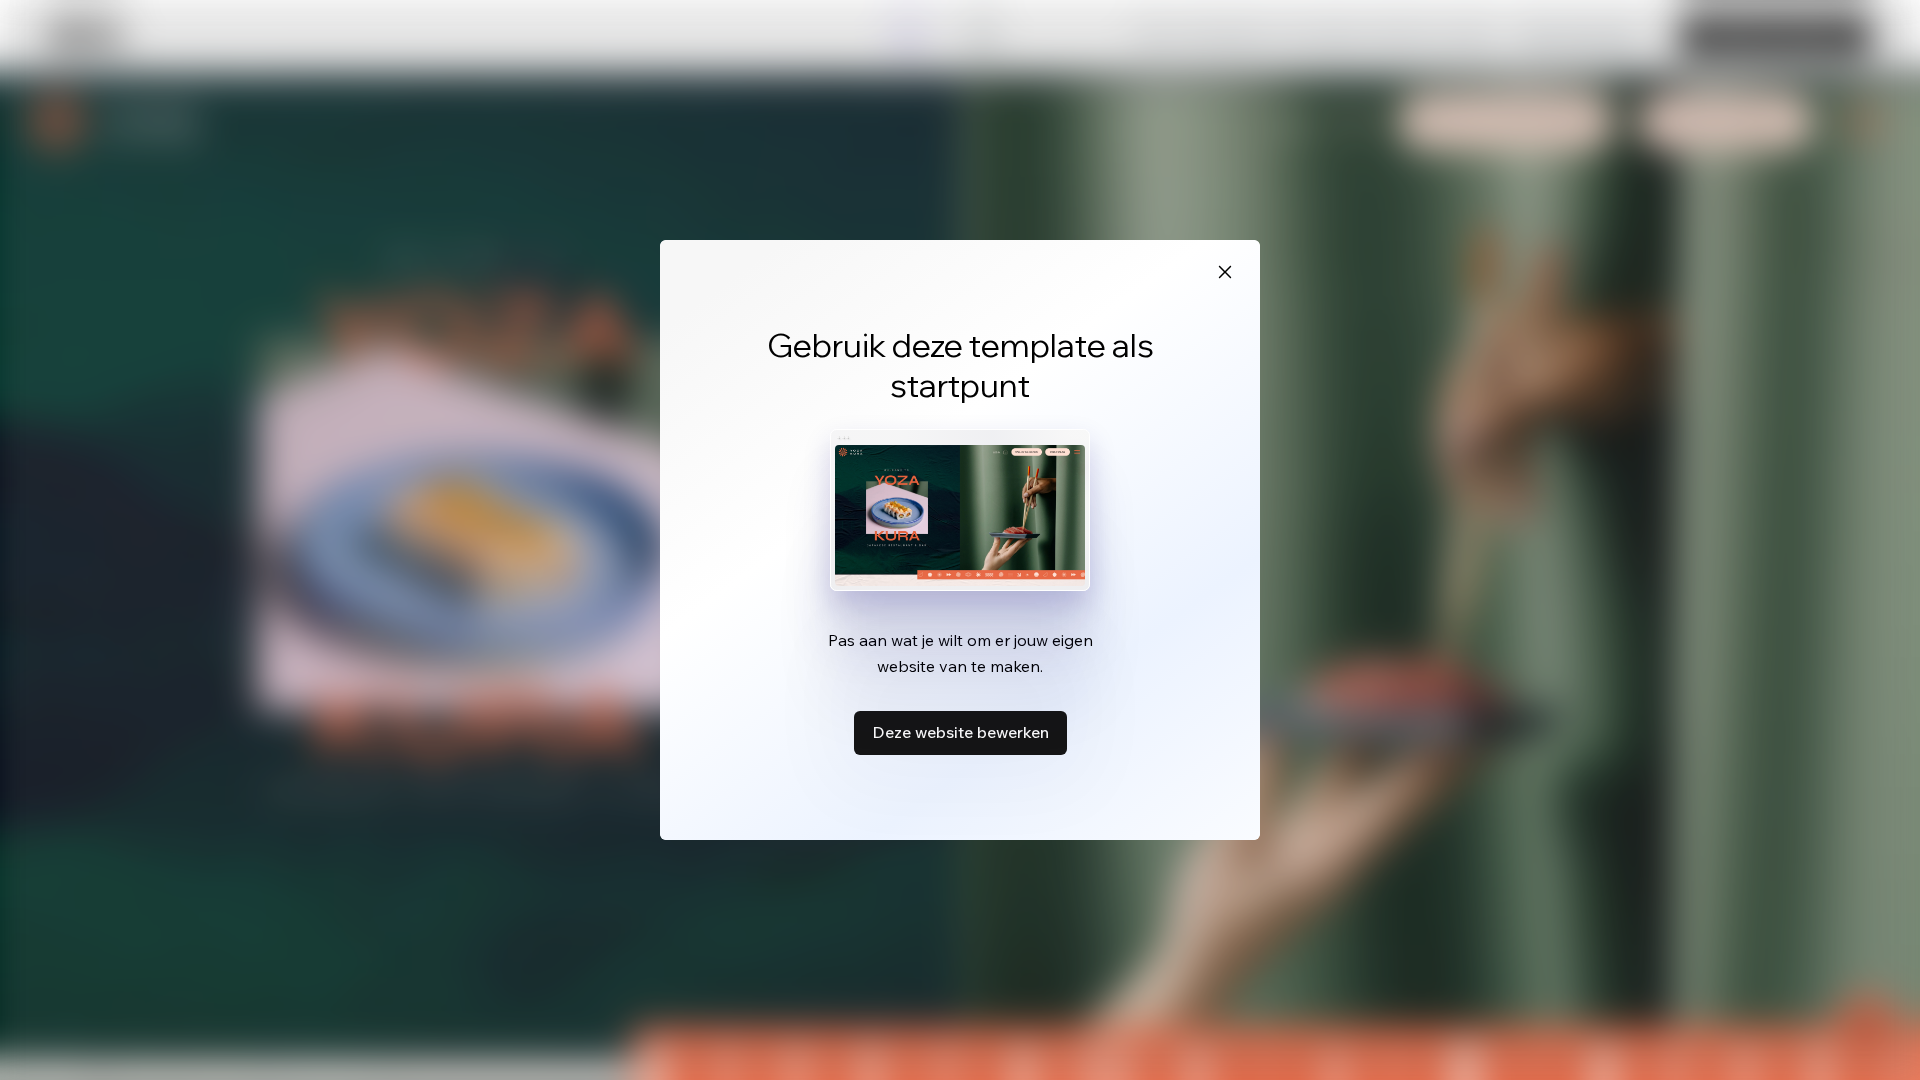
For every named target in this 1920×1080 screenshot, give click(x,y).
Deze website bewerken (960, 732)
